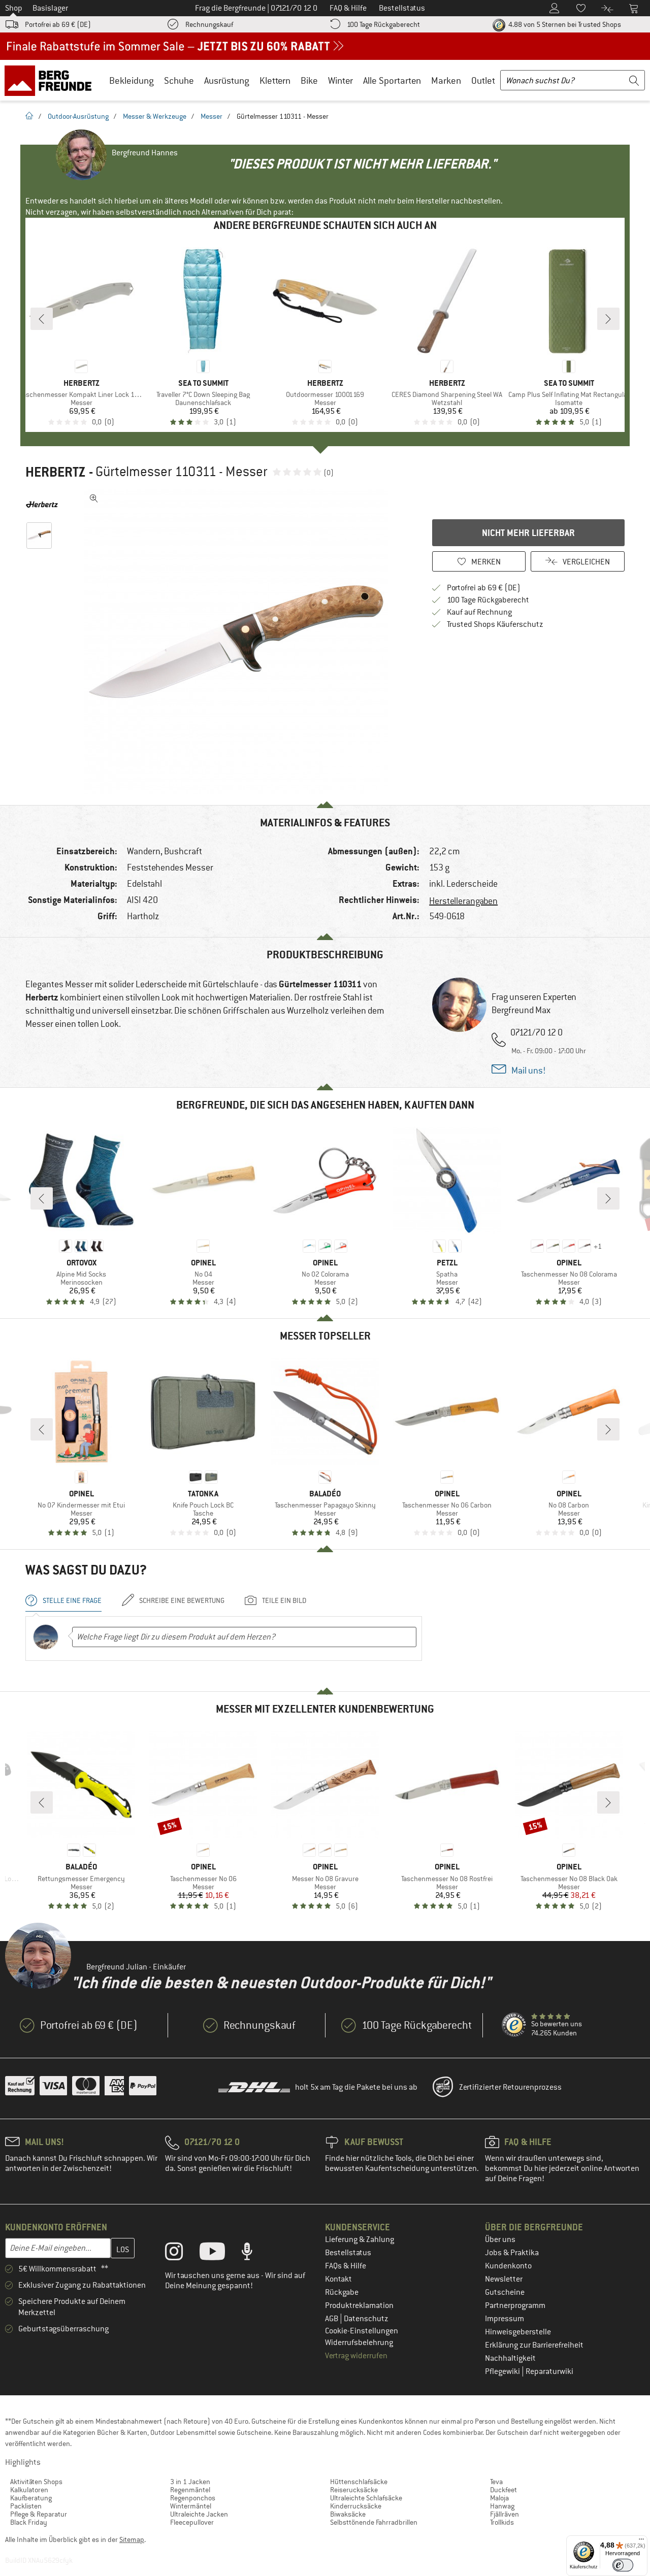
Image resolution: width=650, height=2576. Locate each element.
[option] (239, 642)
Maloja (499, 2498)
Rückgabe (342, 2292)
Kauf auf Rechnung (479, 612)
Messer (212, 116)
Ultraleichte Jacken (199, 2514)
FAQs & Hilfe (346, 2266)
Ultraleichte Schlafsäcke (366, 2498)
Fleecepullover (192, 2522)
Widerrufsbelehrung (359, 2343)
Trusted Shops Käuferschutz (495, 624)
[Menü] (641, 2541)
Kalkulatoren (29, 2490)
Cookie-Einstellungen (362, 2331)
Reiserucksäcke (354, 2490)
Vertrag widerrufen (356, 2356)
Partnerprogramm (515, 2305)
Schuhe (179, 80)
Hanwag (502, 2506)
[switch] (623, 2565)
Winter (340, 80)
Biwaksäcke (348, 2514)
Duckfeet (503, 2490)
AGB (332, 2319)
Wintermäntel (191, 2506)
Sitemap (132, 2539)
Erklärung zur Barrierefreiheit (534, 2345)
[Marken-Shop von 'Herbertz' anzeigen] (42, 505)
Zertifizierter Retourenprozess (510, 2087)
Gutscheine (505, 2292)
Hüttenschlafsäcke (359, 2482)
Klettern (275, 80)
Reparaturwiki (549, 2371)
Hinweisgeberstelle (518, 2332)
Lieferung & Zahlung (360, 2239)
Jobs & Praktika (512, 2253)
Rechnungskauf (209, 24)
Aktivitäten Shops (36, 2482)
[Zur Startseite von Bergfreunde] (52, 80)
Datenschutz (366, 2319)
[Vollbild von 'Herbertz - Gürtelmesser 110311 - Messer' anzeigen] (94, 498)
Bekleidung (132, 80)
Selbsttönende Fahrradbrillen (374, 2522)
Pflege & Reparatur (39, 2514)
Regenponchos (193, 2498)
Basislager (50, 8)
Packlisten (26, 2506)
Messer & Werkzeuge (155, 116)
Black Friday (29, 2522)
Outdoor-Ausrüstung (78, 116)
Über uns (500, 2239)
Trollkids (502, 2522)
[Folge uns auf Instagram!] (182, 2254)
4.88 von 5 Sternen (564, 24)
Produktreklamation (359, 2305)
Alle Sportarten (392, 80)
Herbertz (56, 472)
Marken (446, 80)
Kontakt (338, 2279)
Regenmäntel (190, 2490)
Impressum (505, 2319)
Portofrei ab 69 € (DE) (58, 24)
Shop (14, 8)
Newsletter (504, 2279)
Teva (496, 2482)
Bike (309, 80)
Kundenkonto (508, 2266)
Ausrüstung (227, 80)
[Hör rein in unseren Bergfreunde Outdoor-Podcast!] (255, 2254)
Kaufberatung (31, 2498)
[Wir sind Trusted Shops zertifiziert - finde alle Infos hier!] (514, 2025)
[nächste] (608, 319)
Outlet (483, 80)
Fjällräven (505, 2514)
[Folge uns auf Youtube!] (220, 2254)
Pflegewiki (503, 2371)
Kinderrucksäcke (356, 2506)
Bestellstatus (348, 2253)
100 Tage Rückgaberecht (383, 24)
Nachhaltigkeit (510, 2358)
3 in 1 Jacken (190, 2482)
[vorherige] (42, 319)
